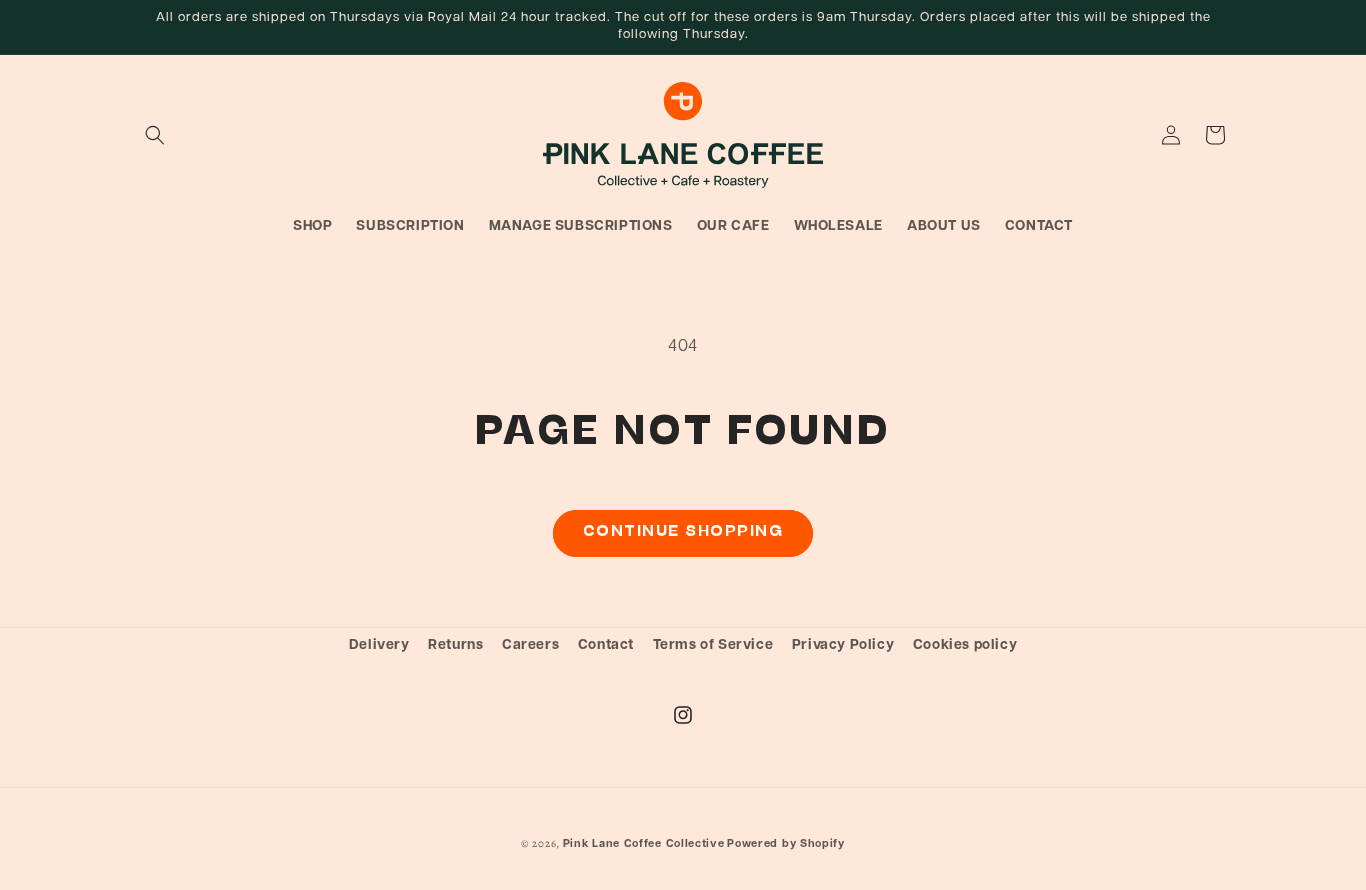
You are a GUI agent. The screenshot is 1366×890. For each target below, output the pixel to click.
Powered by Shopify (786, 844)
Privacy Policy (843, 645)
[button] (155, 135)
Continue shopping (683, 532)
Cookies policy (965, 645)
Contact (606, 645)
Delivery (379, 645)
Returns (455, 645)
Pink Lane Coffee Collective (644, 844)
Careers (530, 645)
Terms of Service (713, 645)
